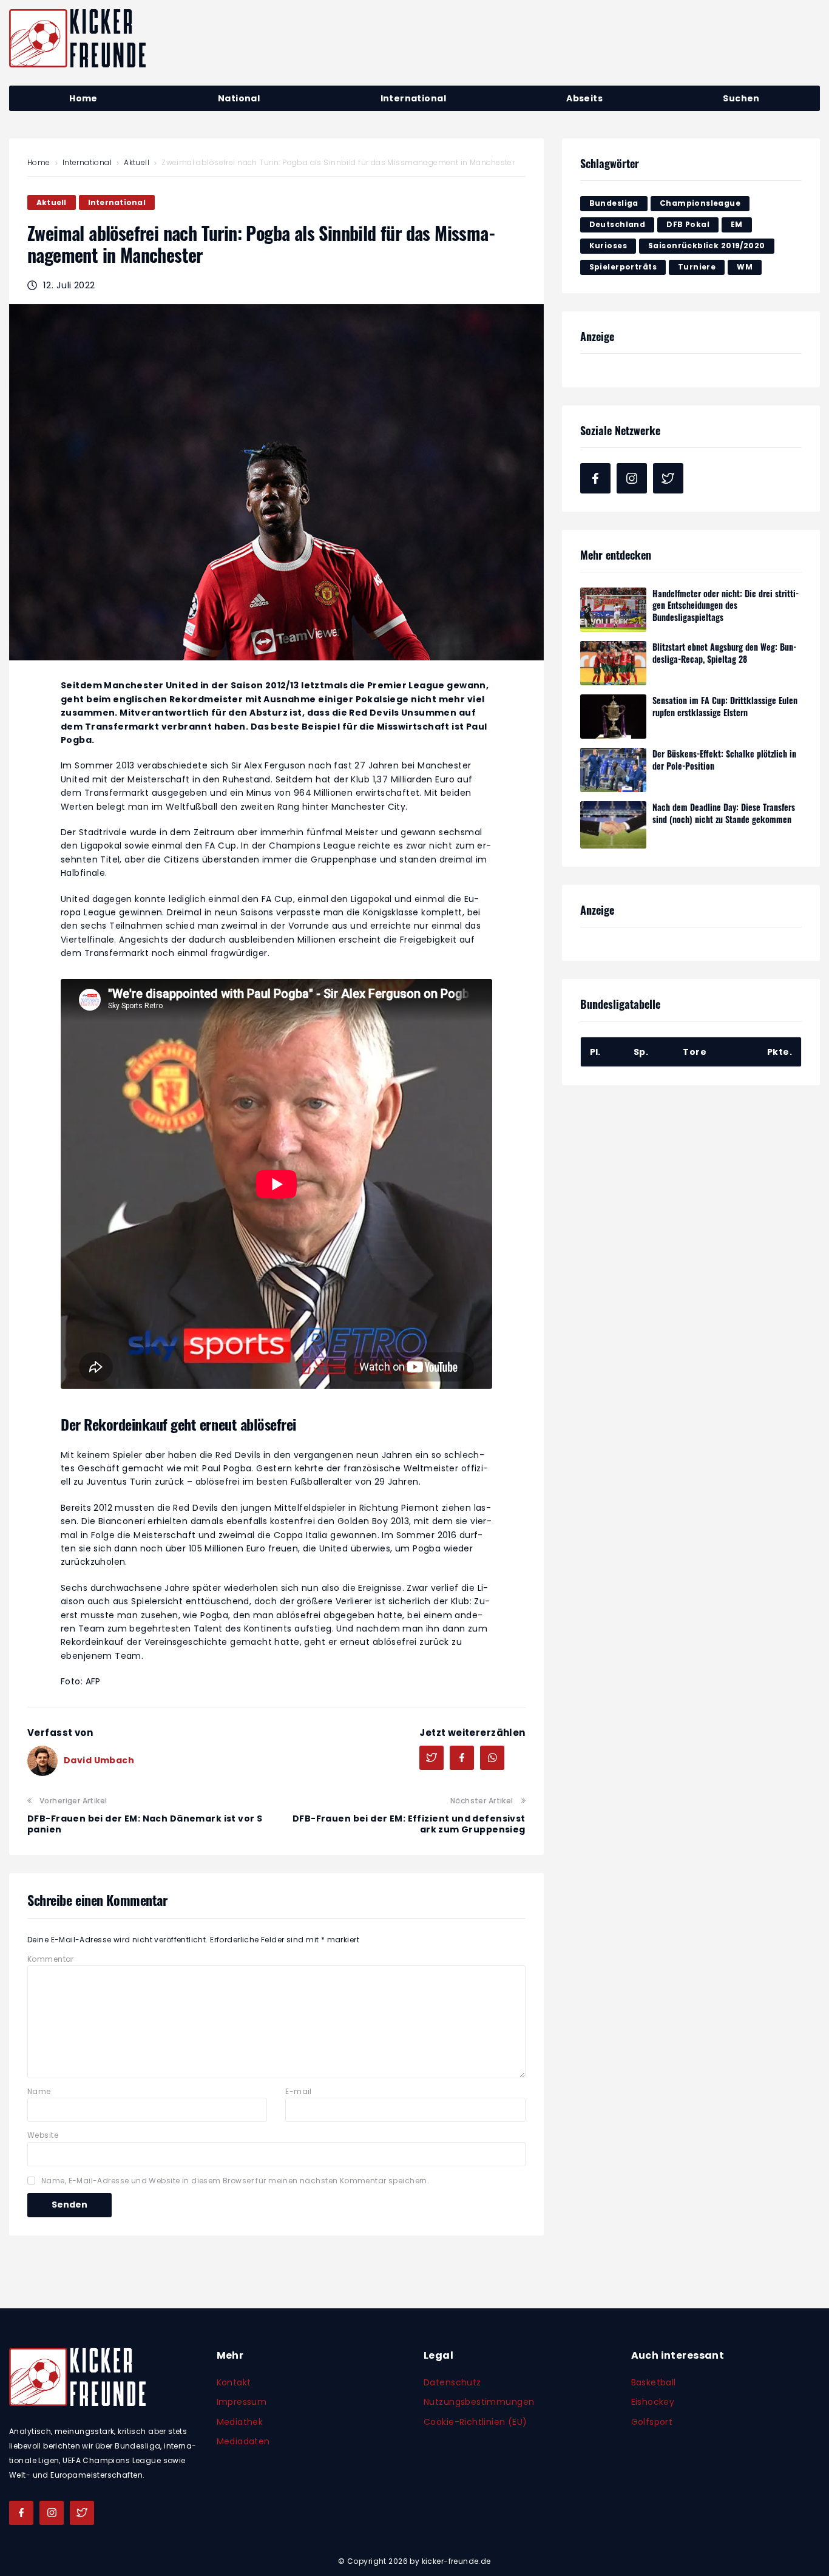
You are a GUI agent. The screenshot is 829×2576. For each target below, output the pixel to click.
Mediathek (240, 2422)
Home (39, 162)
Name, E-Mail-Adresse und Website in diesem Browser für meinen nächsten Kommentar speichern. (235, 2181)
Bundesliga (614, 203)
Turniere (697, 267)
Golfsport (652, 2422)
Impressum (242, 2402)
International (87, 162)
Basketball (654, 2382)
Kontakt (234, 2382)
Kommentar (51, 1959)
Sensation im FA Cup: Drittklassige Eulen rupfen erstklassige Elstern (725, 706)
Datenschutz (452, 2382)
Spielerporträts (623, 267)
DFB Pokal (688, 224)
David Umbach (99, 1760)
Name (39, 2091)
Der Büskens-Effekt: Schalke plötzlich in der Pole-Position (724, 760)
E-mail (299, 2091)
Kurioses (608, 246)
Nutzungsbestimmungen (479, 2402)
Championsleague (700, 203)
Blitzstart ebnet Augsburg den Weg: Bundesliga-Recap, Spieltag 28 (724, 653)
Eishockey (653, 2402)
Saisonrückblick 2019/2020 (707, 246)
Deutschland (618, 224)
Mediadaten (243, 2441)
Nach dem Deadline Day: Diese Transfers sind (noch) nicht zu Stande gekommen (724, 813)
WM (745, 267)
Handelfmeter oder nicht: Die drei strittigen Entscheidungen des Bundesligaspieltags (726, 605)
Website (43, 2135)
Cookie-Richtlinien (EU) (475, 2422)
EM (737, 224)
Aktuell (137, 162)
